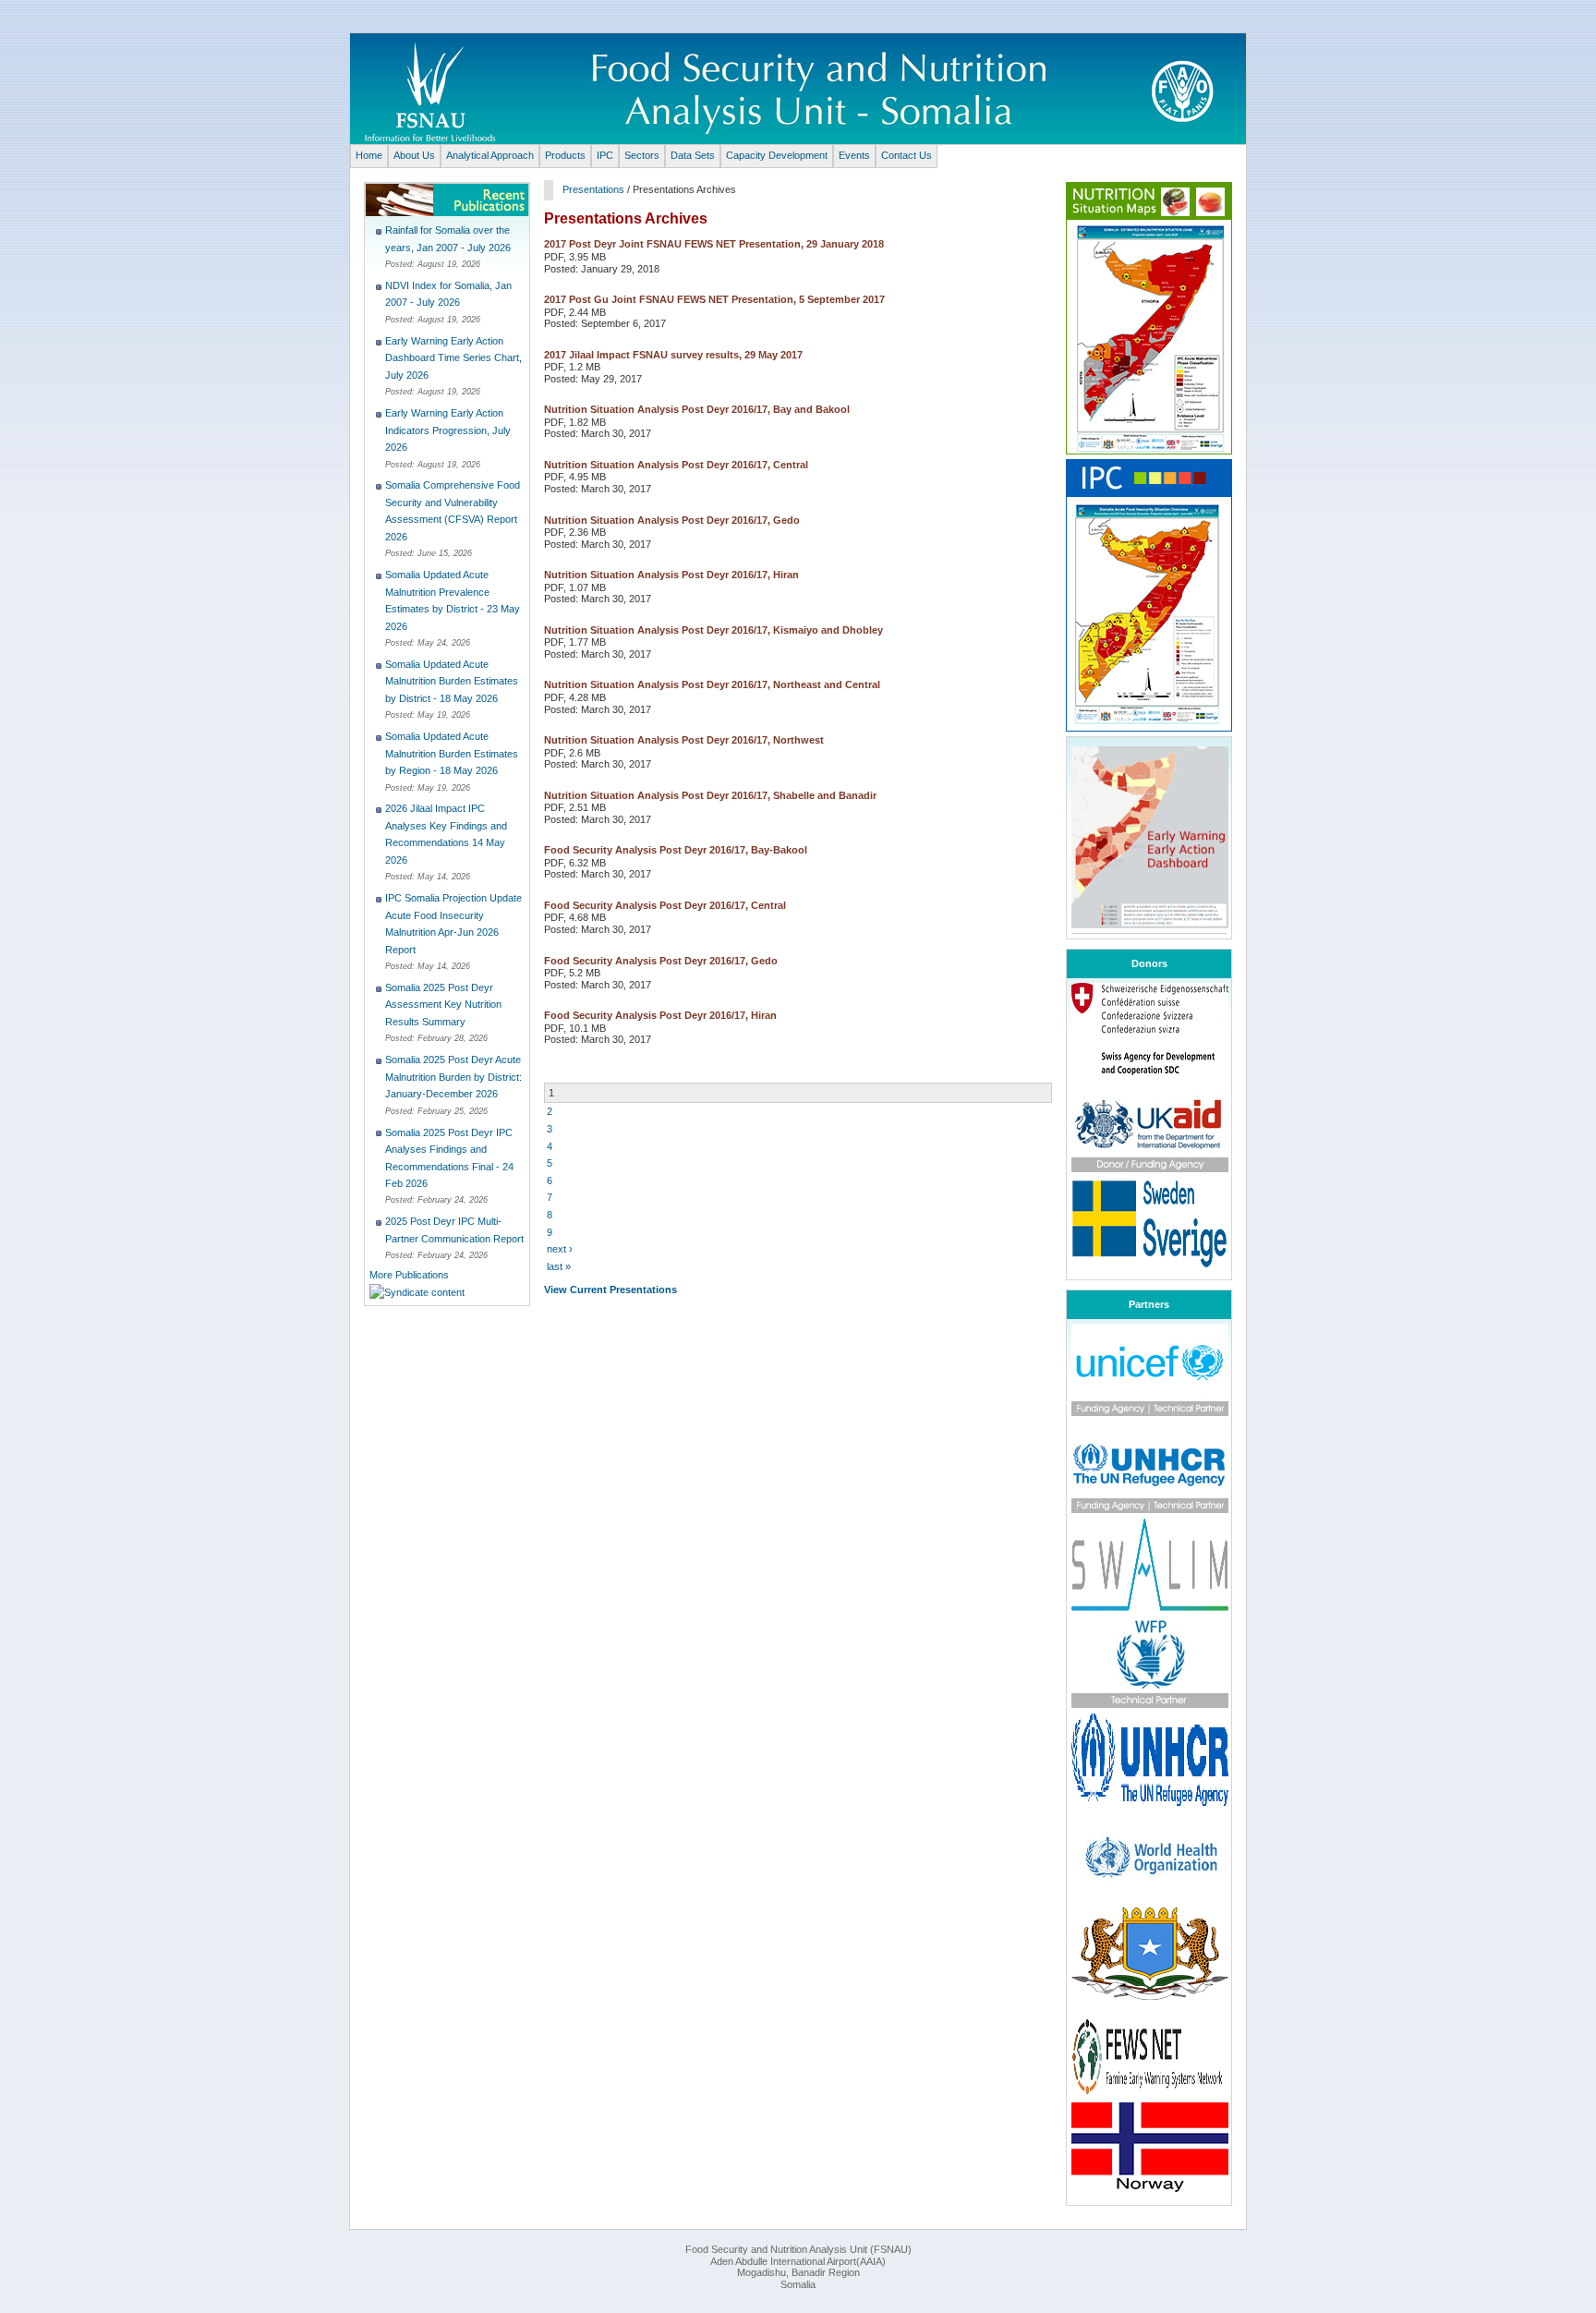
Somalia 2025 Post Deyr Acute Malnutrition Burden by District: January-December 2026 (453, 1077)
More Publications (409, 1275)
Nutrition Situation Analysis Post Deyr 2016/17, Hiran (671, 575)
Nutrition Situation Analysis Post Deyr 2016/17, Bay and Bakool (697, 409)
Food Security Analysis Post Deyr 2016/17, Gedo (661, 961)
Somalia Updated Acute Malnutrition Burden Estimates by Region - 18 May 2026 (452, 753)
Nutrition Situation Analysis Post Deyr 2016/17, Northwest (684, 740)
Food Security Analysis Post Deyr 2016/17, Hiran (660, 1015)
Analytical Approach (490, 155)
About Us (414, 155)
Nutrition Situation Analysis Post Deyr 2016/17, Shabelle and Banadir (710, 795)
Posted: (401, 264)
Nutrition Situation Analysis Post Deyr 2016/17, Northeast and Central (712, 684)
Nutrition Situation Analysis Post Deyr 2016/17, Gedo (672, 520)
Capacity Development (777, 155)
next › (560, 1249)
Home (369, 155)
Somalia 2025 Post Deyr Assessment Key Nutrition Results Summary (443, 1005)
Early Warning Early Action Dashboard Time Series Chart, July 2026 (453, 358)
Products (565, 155)
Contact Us (907, 155)
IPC (605, 155)
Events (854, 155)
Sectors (642, 155)
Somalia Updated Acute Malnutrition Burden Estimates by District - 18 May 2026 (452, 681)
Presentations (593, 189)
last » (559, 1266)
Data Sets (693, 155)
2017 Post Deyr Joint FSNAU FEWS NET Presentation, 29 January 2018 (714, 244)
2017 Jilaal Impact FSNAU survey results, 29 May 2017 (673, 355)
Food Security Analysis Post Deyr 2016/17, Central (665, 905)
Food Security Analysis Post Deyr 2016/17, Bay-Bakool (676, 850)
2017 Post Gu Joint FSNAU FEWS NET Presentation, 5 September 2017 (714, 299)
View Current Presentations (611, 1290)
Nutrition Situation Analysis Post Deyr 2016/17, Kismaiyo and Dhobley (713, 630)
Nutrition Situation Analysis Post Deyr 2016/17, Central (676, 465)
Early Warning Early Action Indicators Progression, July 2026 (448, 430)
